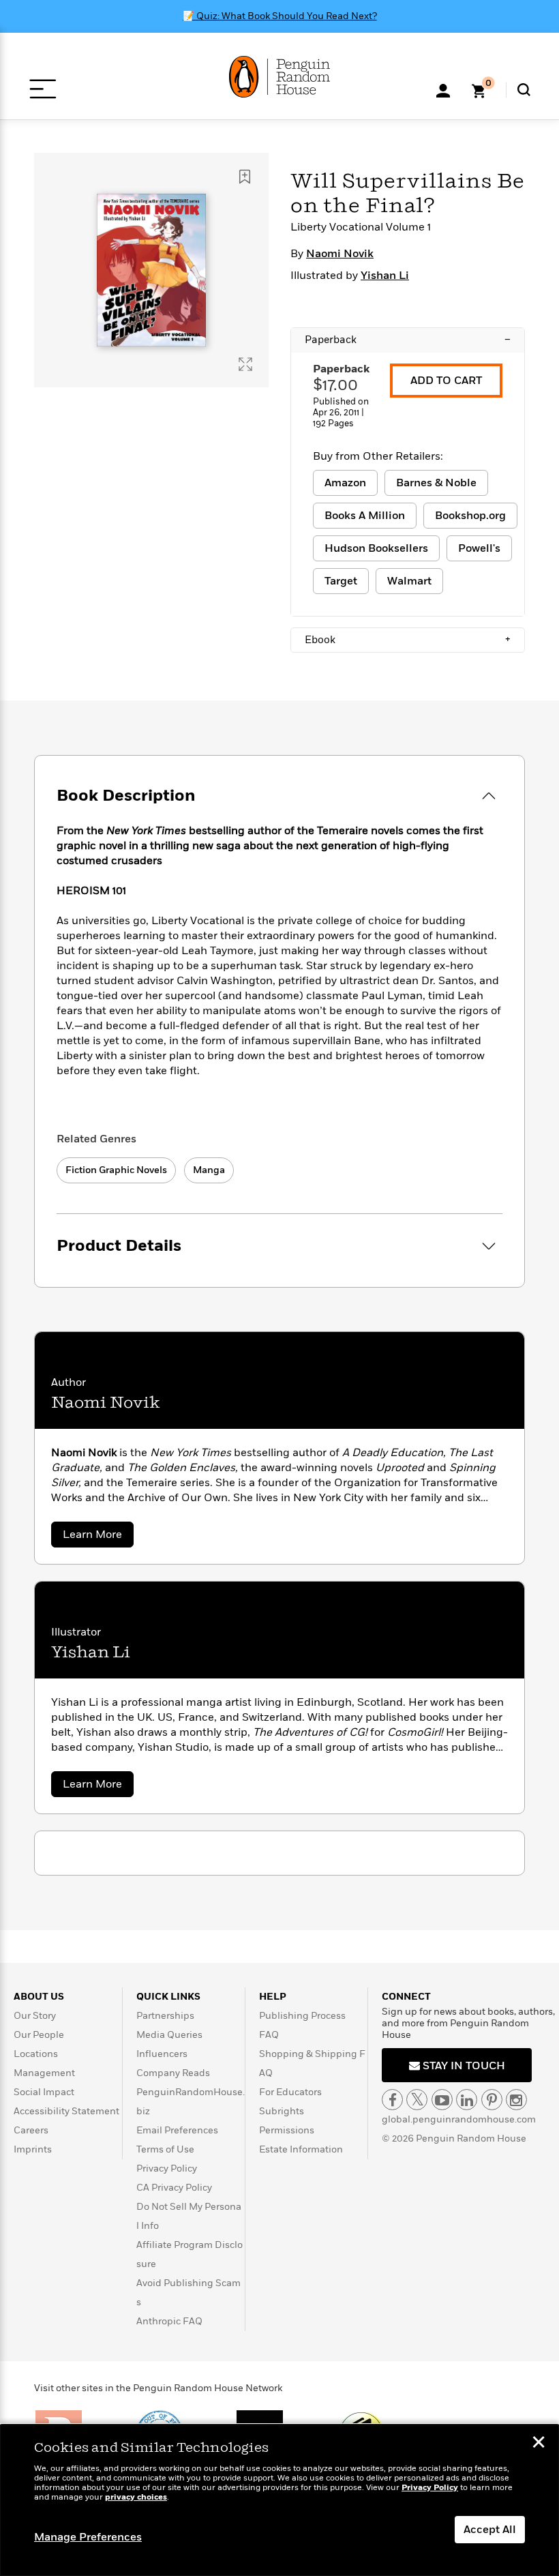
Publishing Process (302, 2016)
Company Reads (173, 2073)
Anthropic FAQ (169, 2321)
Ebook (408, 640)
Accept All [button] (490, 2530)
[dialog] (279, 2500)
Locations (36, 2054)
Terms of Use (165, 2149)
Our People (39, 2035)
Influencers (162, 2054)
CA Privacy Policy (174, 2188)
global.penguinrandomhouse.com (459, 2119)
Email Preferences (177, 2130)
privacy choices (136, 2497)
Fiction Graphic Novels (116, 1170)
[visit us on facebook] (392, 2100)
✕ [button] (539, 2444)
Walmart (409, 581)
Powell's (479, 548)
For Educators (290, 2092)
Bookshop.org (470, 516)
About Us (39, 1997)
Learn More (98, 1537)
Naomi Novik (340, 254)
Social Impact (44, 2092)
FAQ (269, 2035)
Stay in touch (463, 2066)
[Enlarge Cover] (245, 364)
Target (341, 581)
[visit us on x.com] (417, 2100)
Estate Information (301, 2149)
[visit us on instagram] (516, 2100)
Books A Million (365, 516)
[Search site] (524, 90)
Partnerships (165, 2016)
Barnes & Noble (436, 483)
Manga (209, 1170)
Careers (31, 2130)
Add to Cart (446, 381)
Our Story (35, 2016)
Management (44, 2073)
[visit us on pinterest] (492, 2100)
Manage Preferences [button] (88, 2537)
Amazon (345, 483)
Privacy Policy (167, 2168)
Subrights (282, 2111)
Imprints (33, 2149)
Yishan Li (385, 276)
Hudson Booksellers (376, 548)
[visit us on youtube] (442, 2100)
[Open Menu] (43, 89)
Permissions (287, 2130)
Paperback (408, 340)
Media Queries (169, 2035)
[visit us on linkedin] (467, 2100)
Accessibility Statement (66, 2111)
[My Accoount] (443, 89)
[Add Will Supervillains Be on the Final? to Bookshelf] (245, 177)
